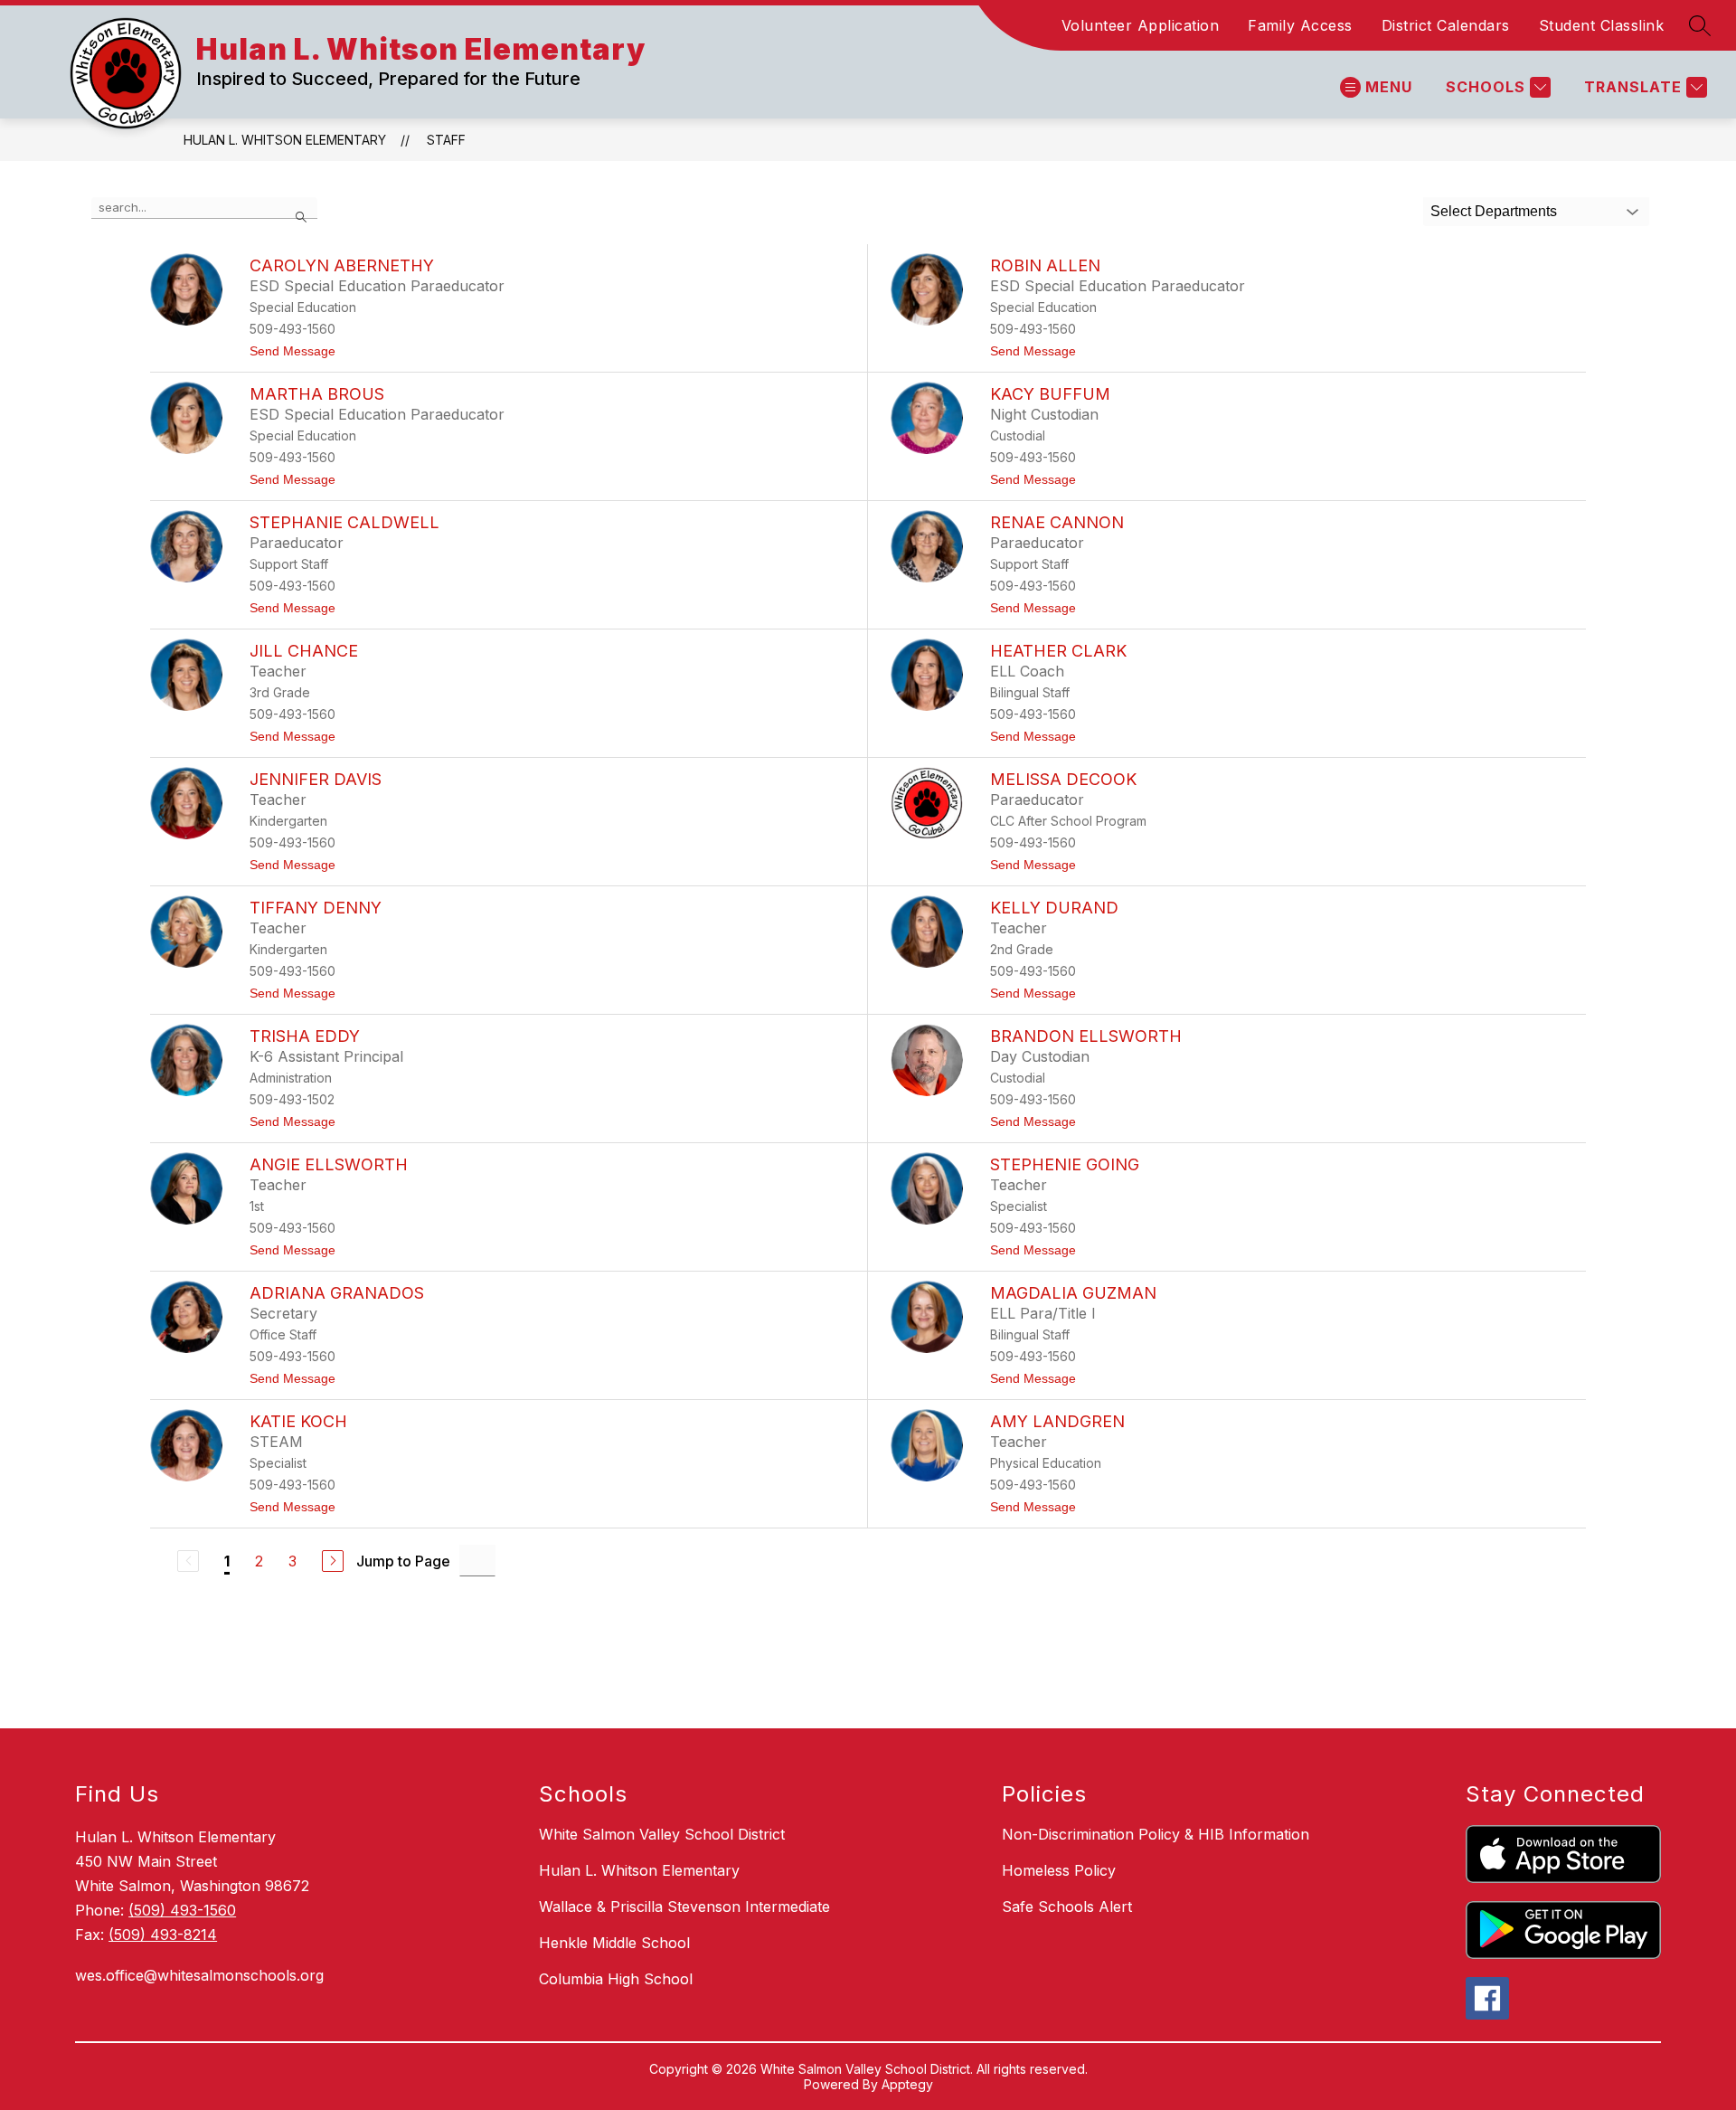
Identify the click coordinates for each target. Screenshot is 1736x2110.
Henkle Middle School (614, 1943)
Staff (446, 140)
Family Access (1300, 25)
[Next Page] (333, 1561)
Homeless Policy (1059, 1870)
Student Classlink (1602, 25)
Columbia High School (616, 1979)
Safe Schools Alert (1067, 1907)
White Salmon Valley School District (662, 1834)
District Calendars (1446, 25)
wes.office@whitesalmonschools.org (199, 1975)
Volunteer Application (1141, 25)
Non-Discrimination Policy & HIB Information (1156, 1834)
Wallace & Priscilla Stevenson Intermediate (684, 1907)
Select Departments (1494, 211)
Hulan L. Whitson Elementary (285, 140)
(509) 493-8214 (163, 1935)
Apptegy (907, 2084)
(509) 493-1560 (182, 1910)
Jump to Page (403, 1561)
